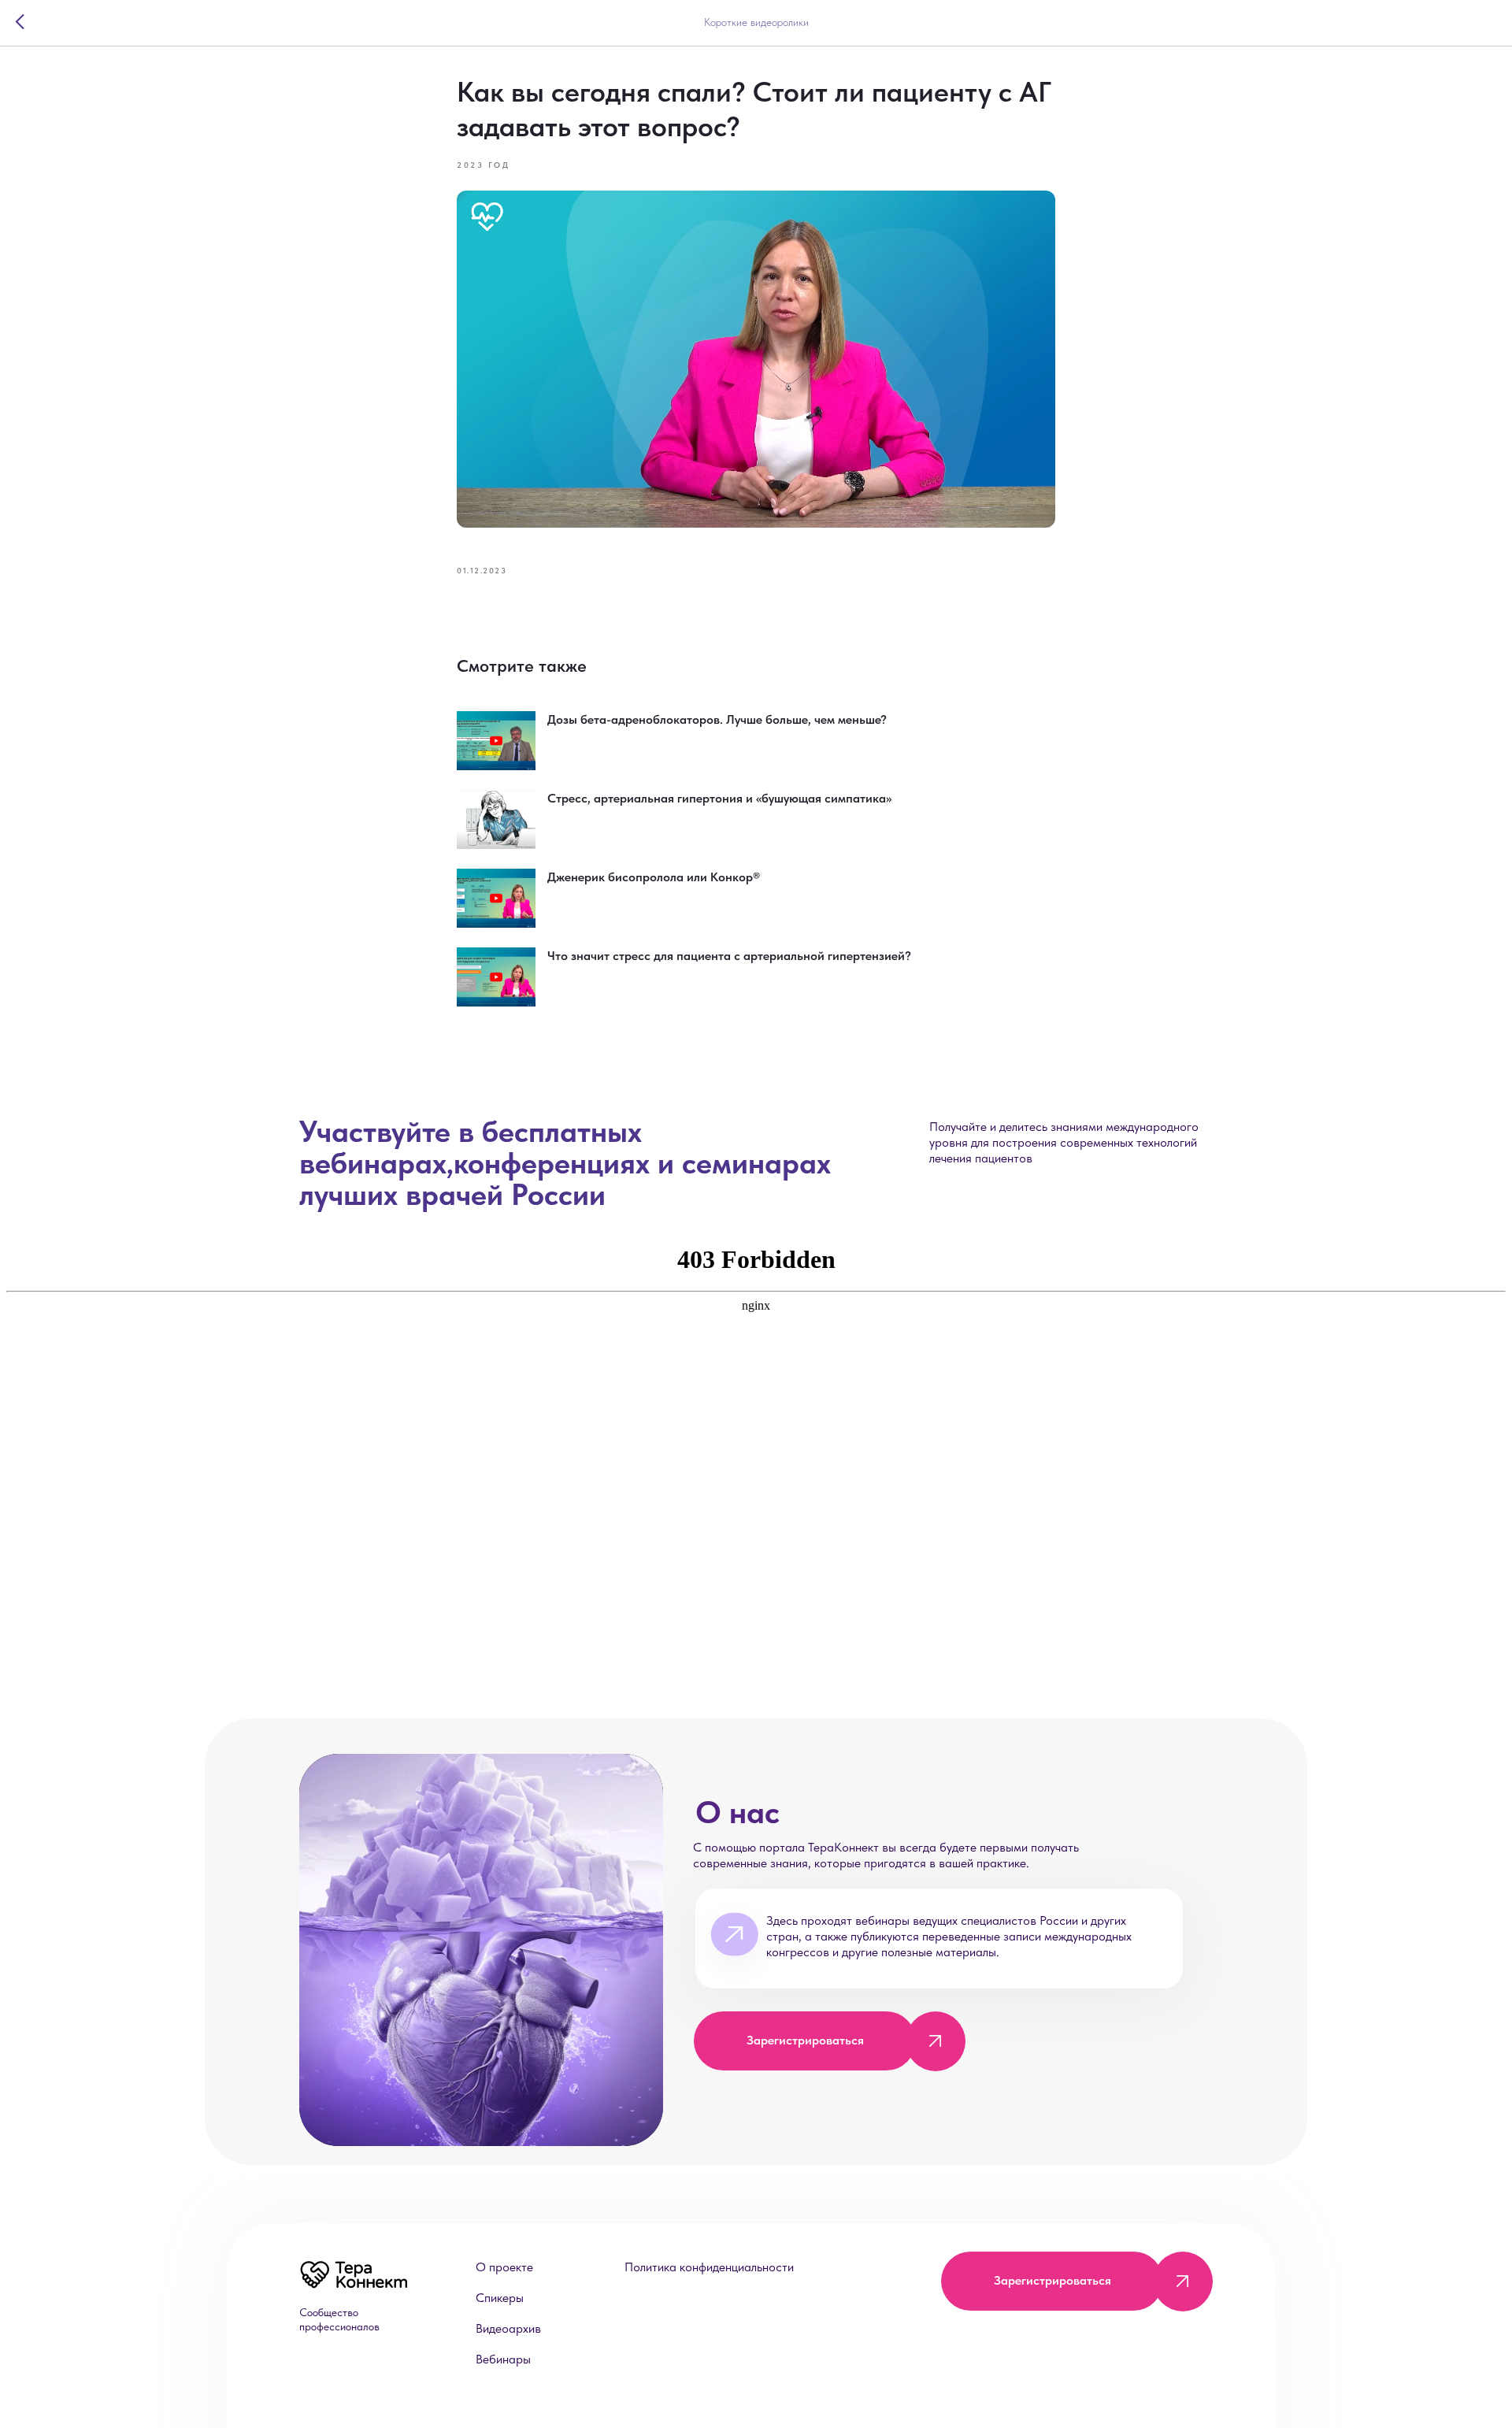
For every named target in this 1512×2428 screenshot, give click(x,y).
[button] (935, 2041)
